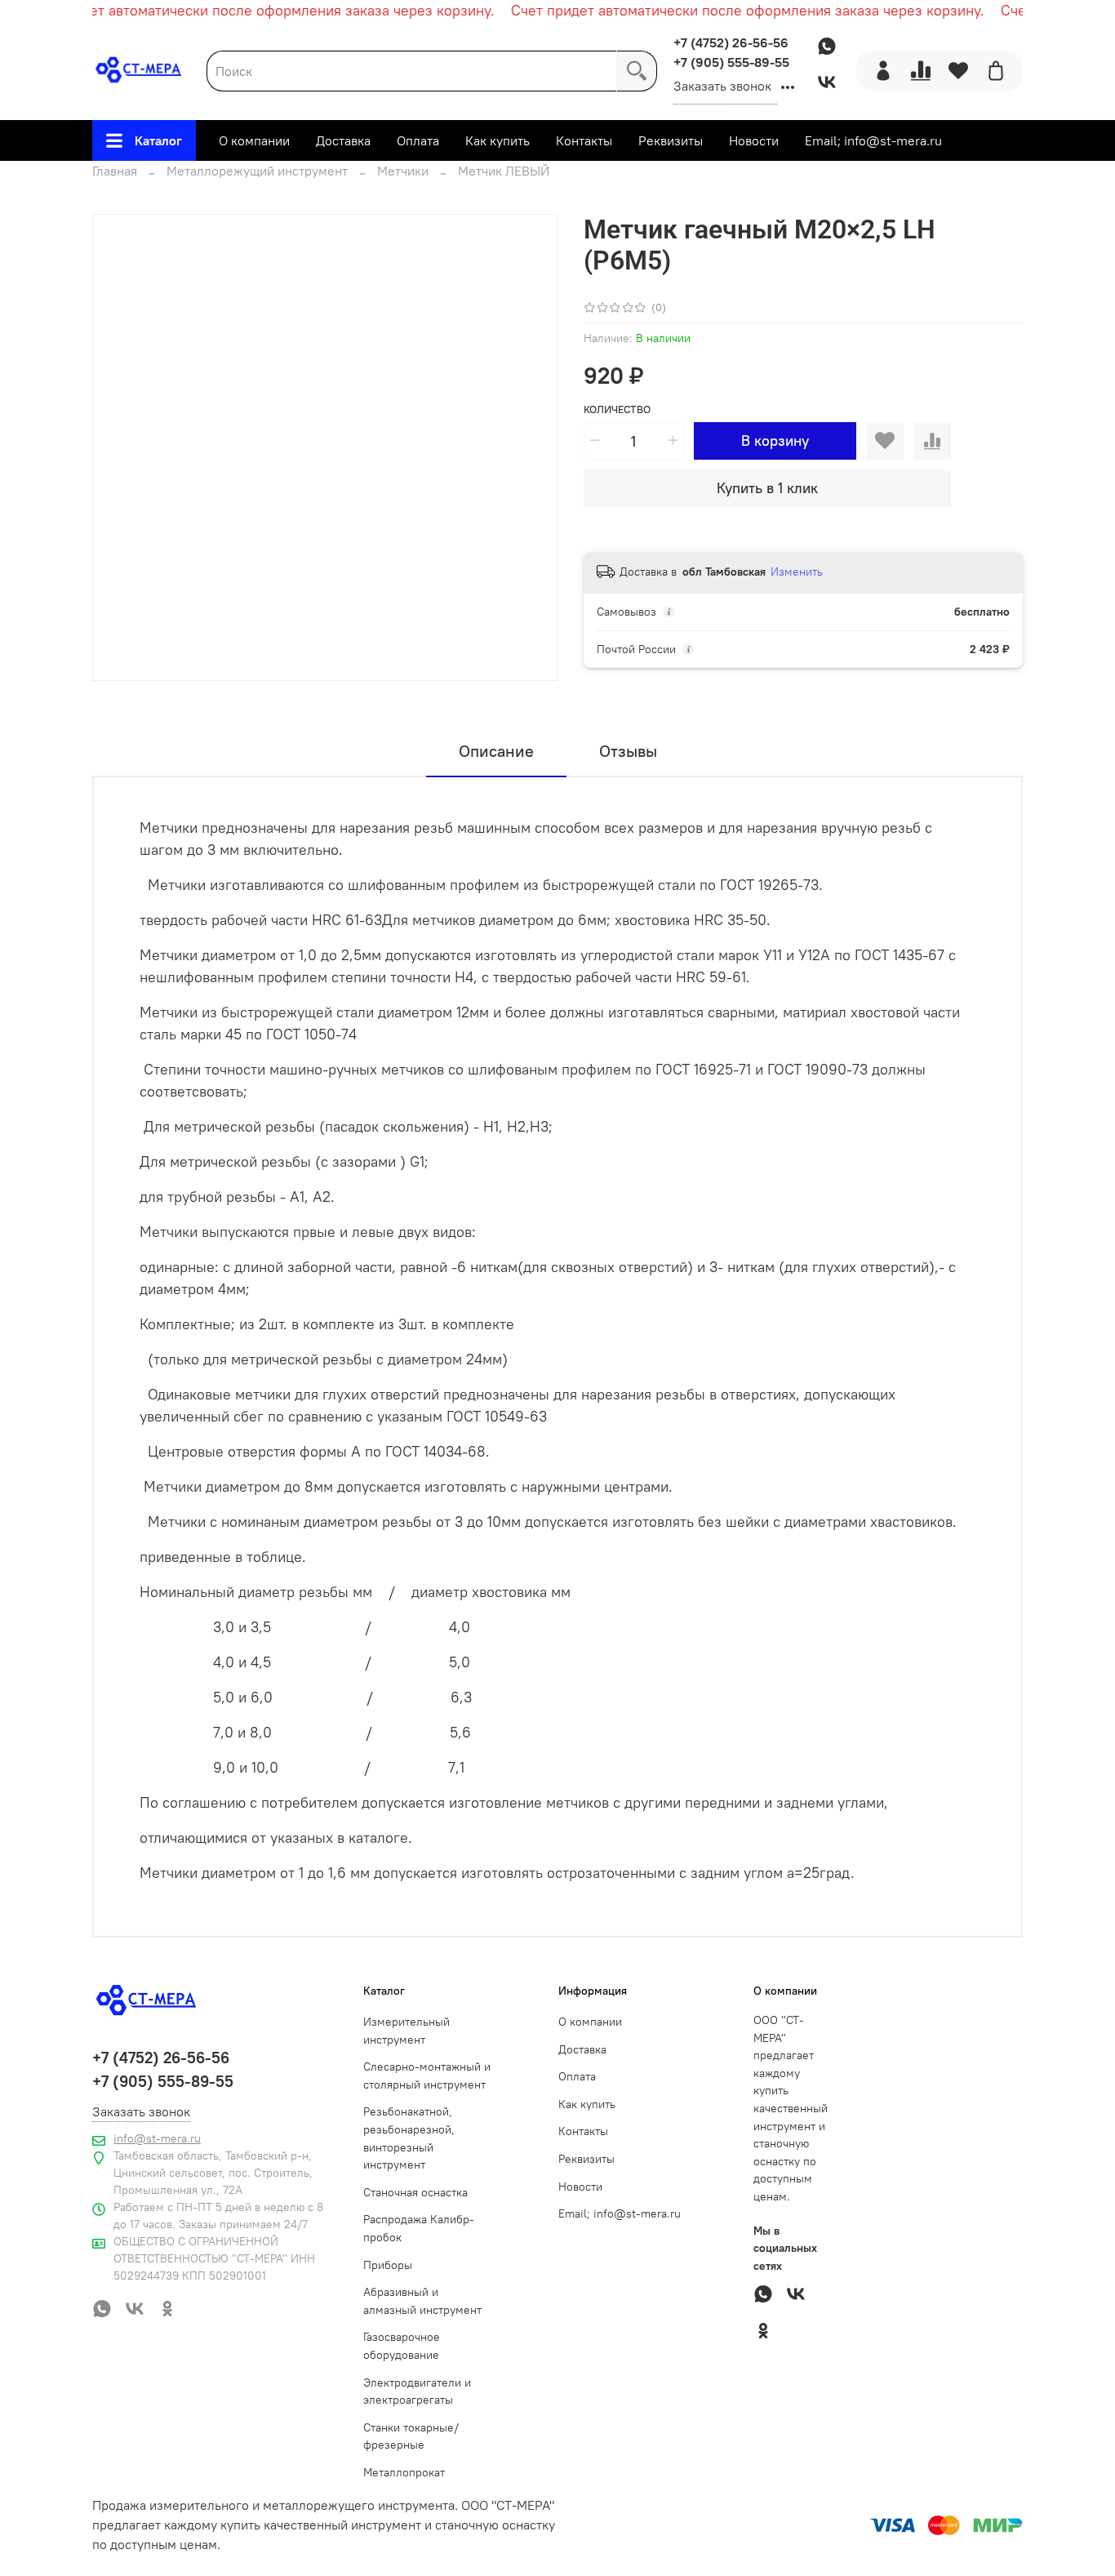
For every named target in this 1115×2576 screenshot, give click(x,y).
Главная (115, 171)
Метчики (403, 171)
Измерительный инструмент (406, 2031)
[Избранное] (958, 71)
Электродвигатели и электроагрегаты (417, 2391)
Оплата (418, 140)
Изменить (797, 572)
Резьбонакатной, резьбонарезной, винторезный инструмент (409, 2138)
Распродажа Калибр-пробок (419, 2228)
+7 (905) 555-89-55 (731, 62)
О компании (254, 140)
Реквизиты (671, 140)
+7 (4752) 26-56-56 (731, 42)
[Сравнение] (921, 71)
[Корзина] (996, 71)
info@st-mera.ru (157, 2138)
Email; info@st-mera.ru (873, 140)
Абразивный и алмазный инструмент (422, 2301)
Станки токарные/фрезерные (411, 2436)
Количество (617, 409)
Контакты (584, 140)
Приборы (388, 2265)
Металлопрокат (404, 2472)
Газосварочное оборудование (402, 2346)
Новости (754, 140)
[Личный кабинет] (883, 71)
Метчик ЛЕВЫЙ (504, 171)
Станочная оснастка (415, 2192)
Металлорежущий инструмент (257, 171)
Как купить (498, 140)
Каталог (158, 140)
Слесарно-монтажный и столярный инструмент (427, 2075)
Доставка (343, 140)
